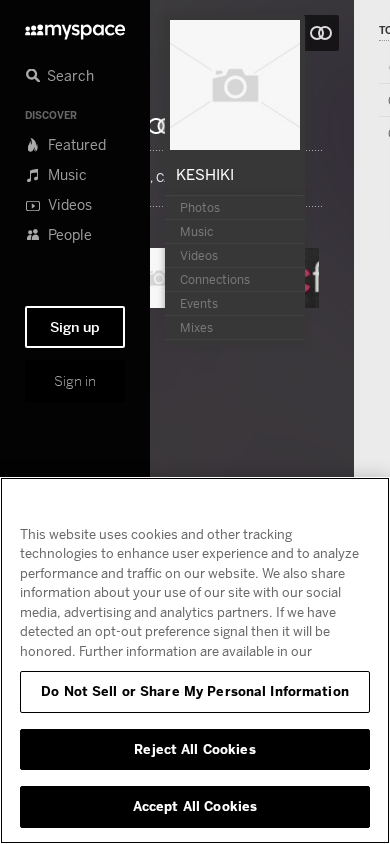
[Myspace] (75, 26)
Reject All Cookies (194, 749)
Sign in (75, 381)
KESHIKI (205, 174)
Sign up (75, 327)
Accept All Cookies (195, 806)
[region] (195, 660)
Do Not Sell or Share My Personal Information (195, 691)
